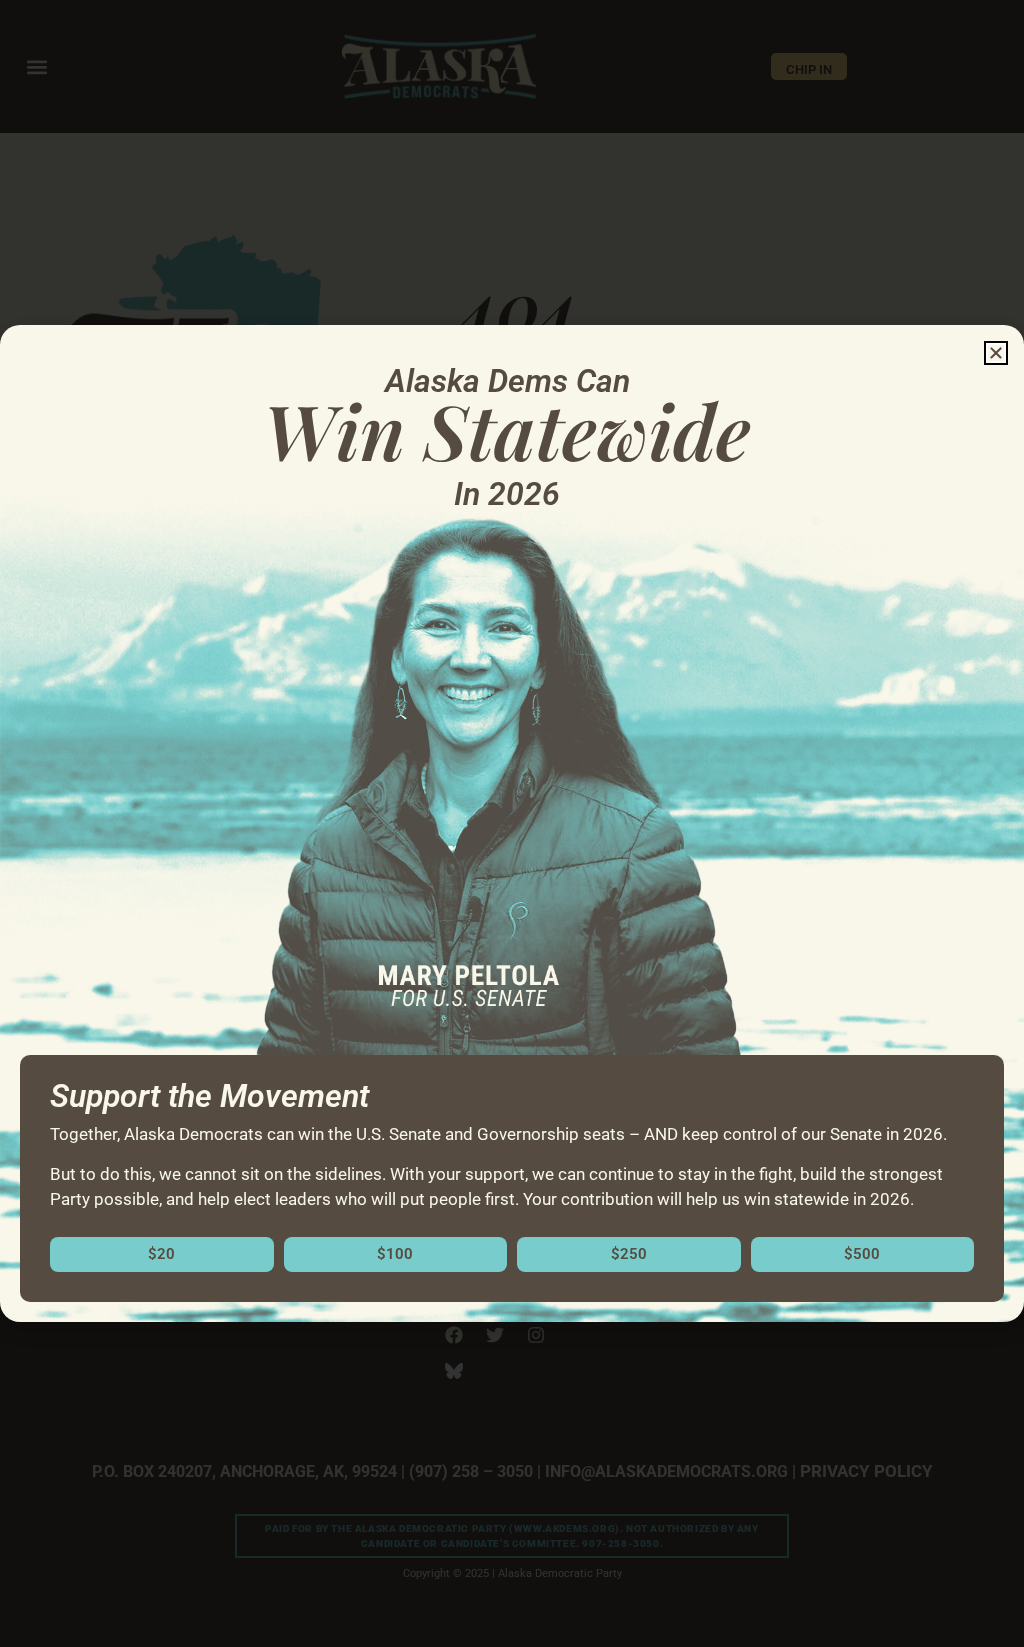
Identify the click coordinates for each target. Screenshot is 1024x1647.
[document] (512, 823)
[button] (996, 353)
